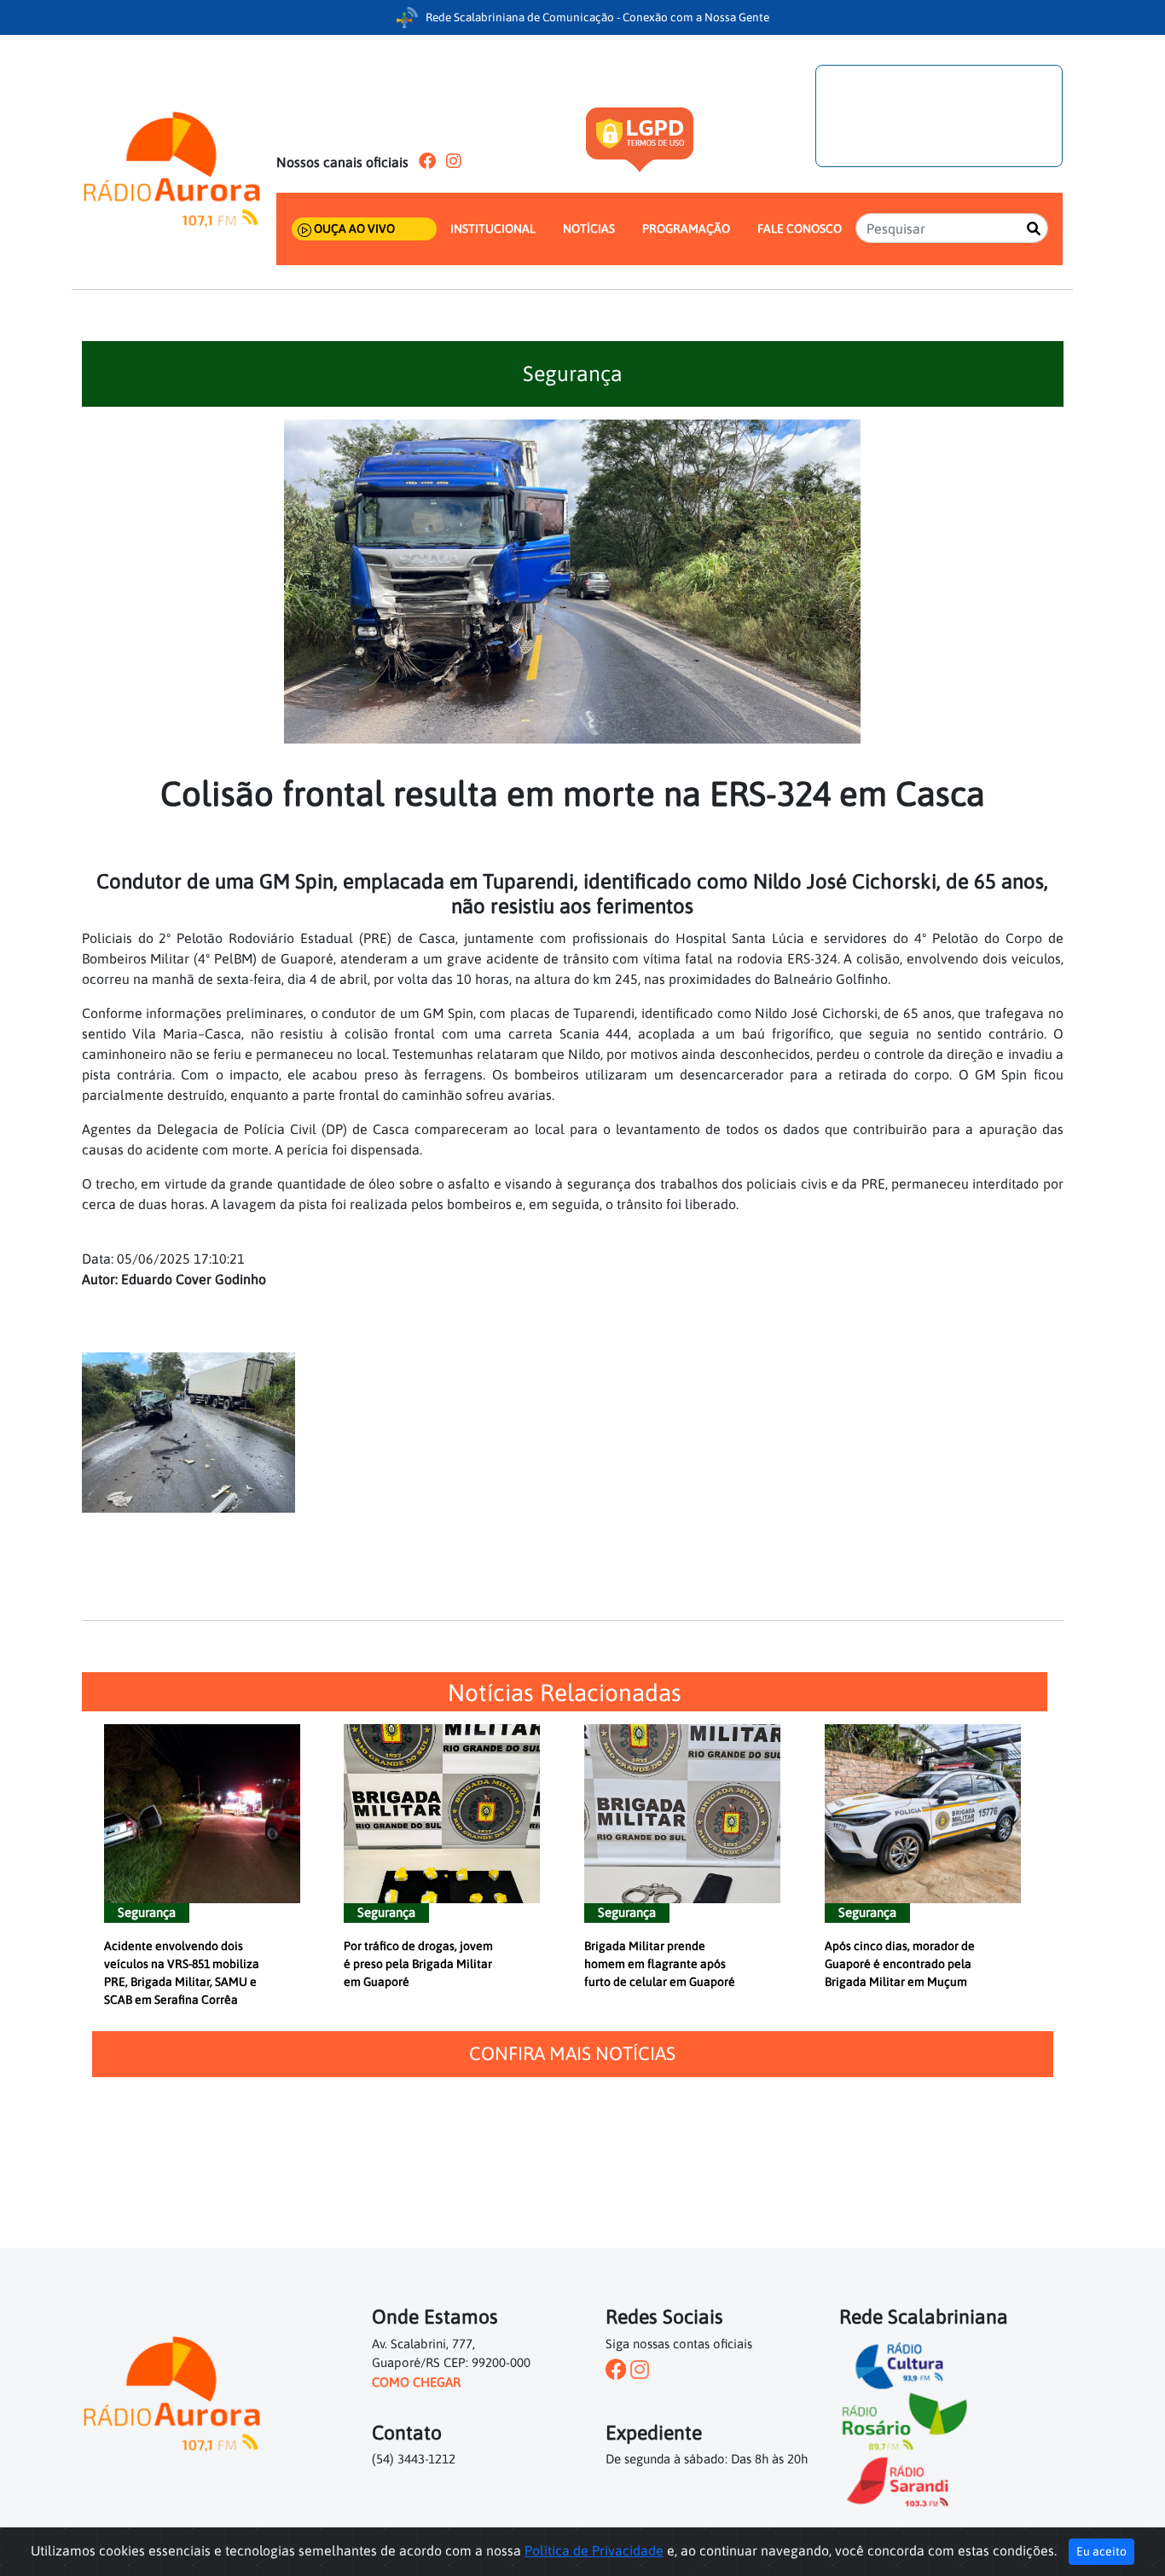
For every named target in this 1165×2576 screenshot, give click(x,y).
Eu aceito (1101, 2551)
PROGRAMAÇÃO (686, 229)
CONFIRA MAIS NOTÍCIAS (572, 2053)
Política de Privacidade (594, 2550)
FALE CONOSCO (800, 229)
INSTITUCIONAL (493, 229)
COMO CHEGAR (416, 2382)
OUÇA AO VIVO (353, 229)
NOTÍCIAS (589, 229)
